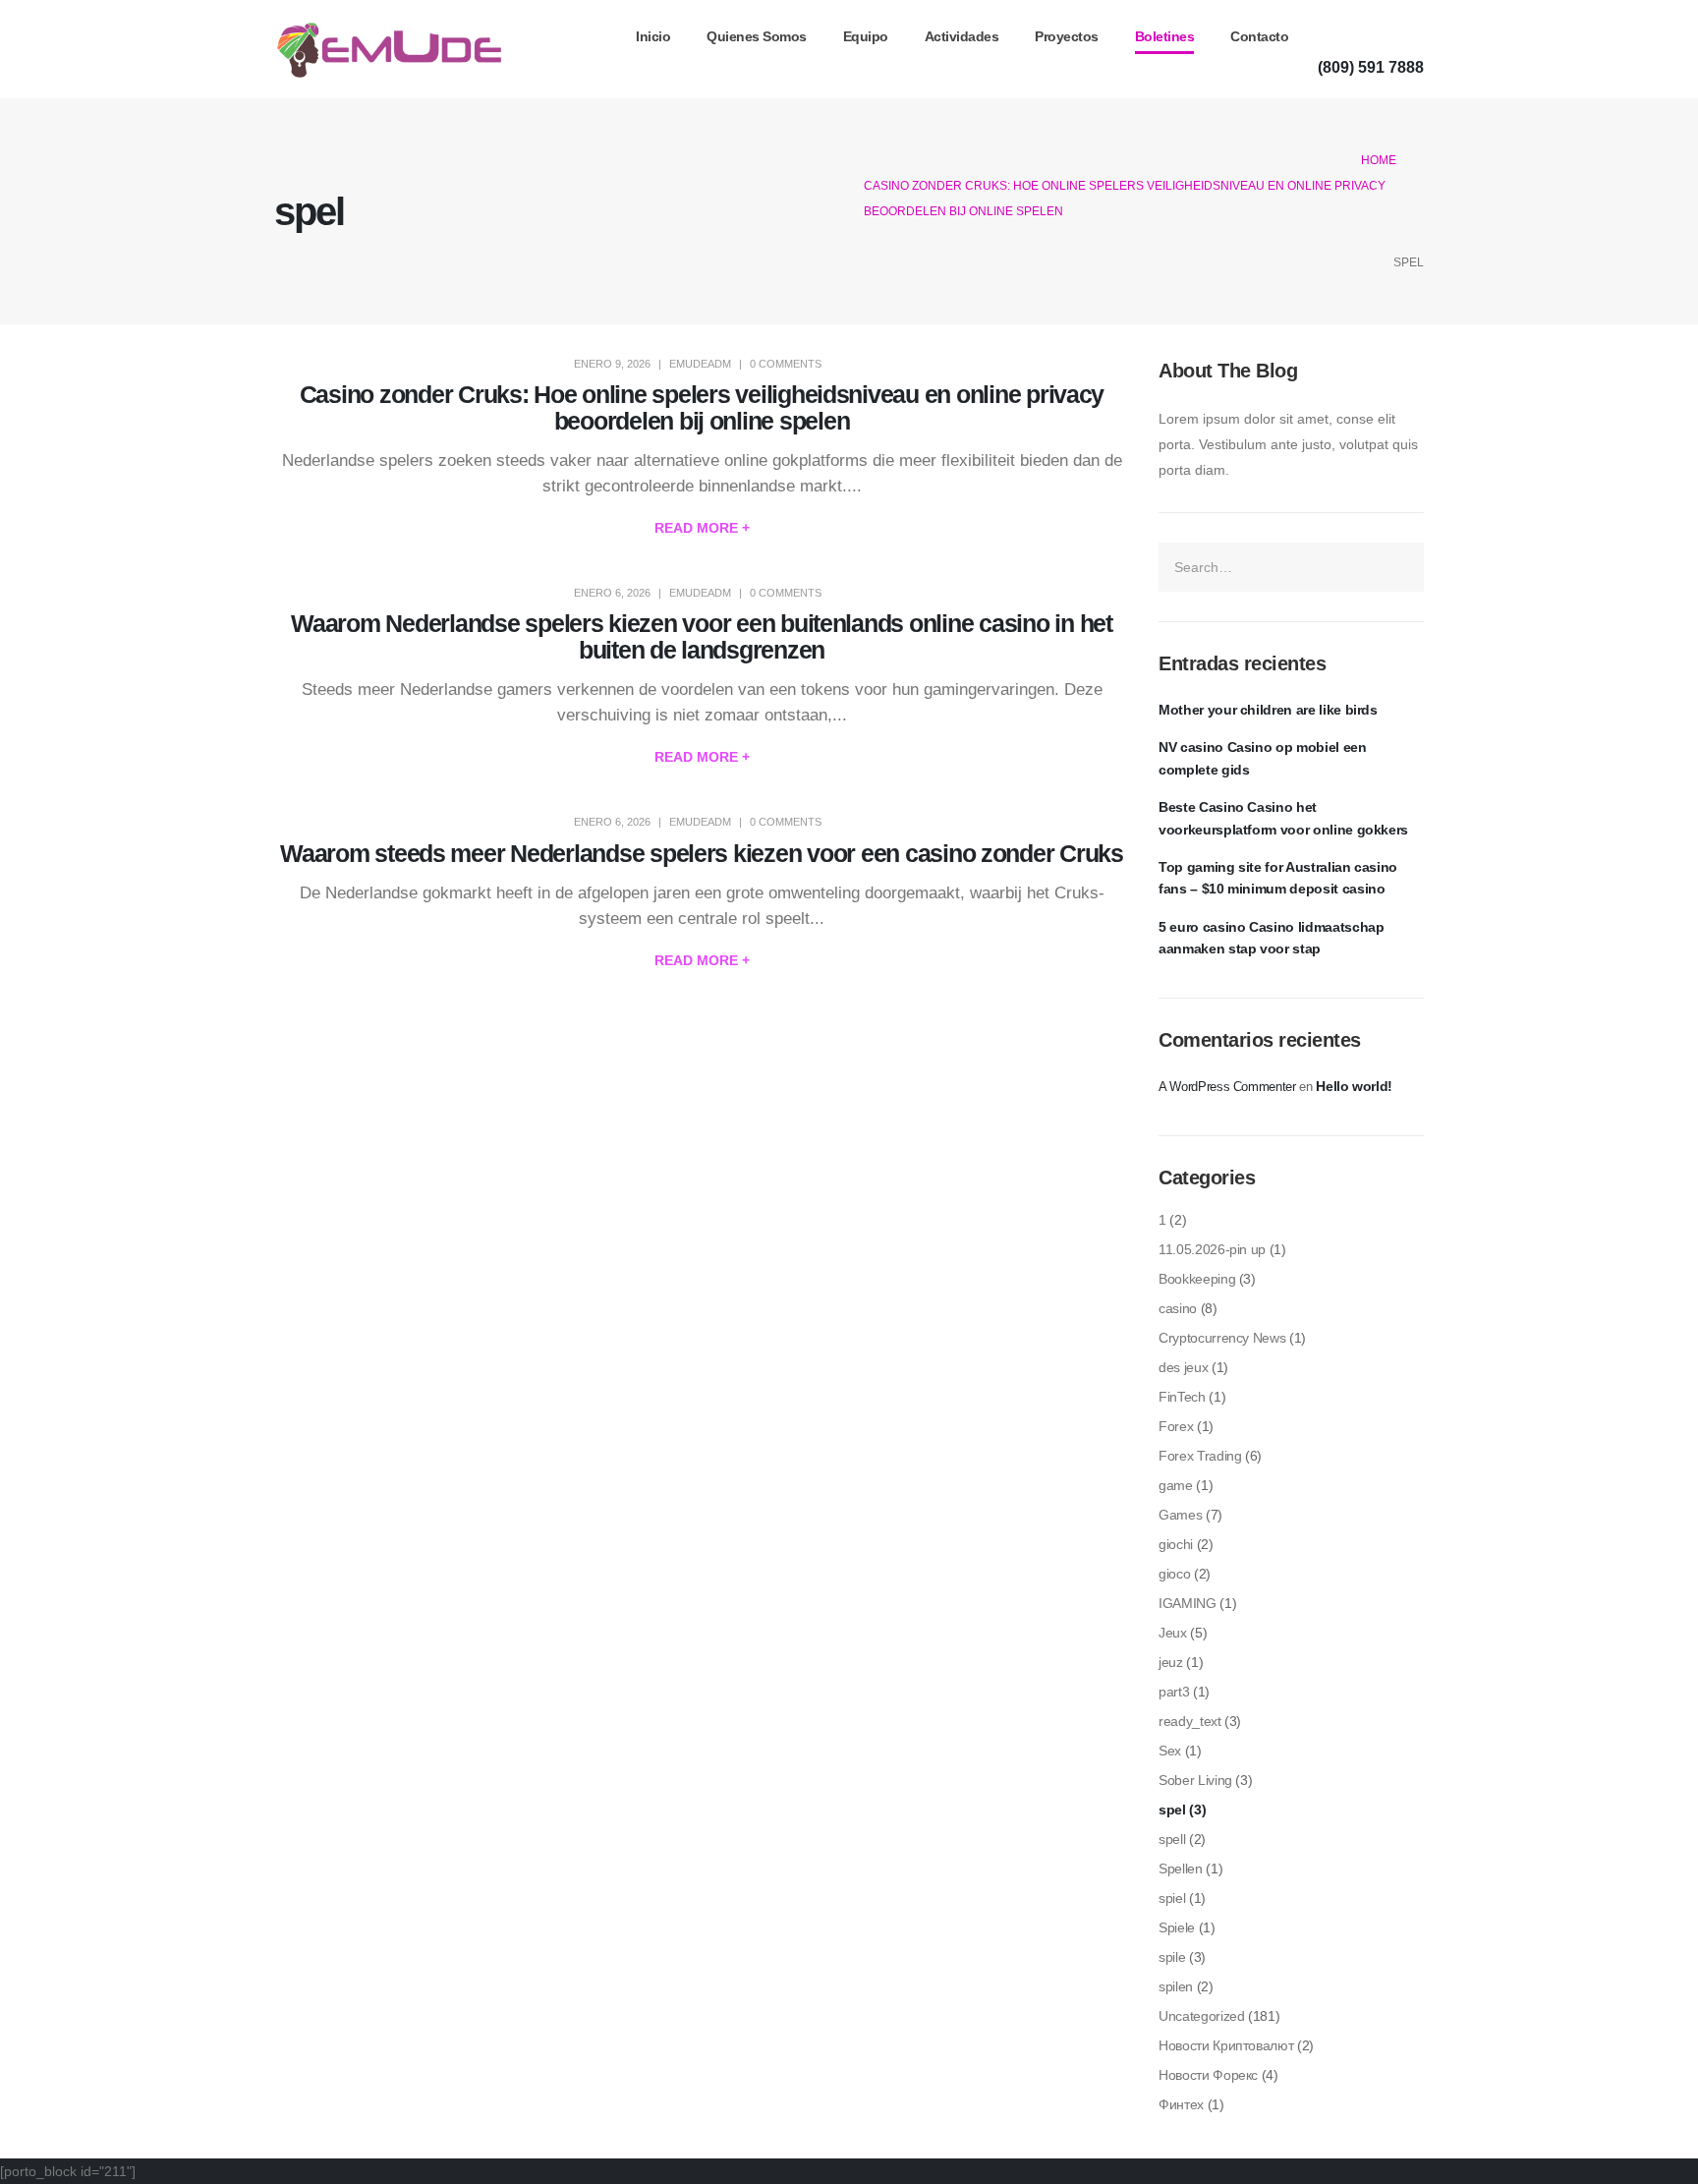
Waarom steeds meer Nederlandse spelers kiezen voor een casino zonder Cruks (702, 853)
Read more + (702, 528)
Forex (1176, 1426)
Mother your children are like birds (1268, 710)
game (1176, 1485)
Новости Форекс (1208, 2075)
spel (1172, 1810)
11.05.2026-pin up (1212, 1249)
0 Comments (786, 364)
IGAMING (1188, 1603)
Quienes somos (757, 36)
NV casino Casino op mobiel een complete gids (1263, 758)
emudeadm (700, 364)
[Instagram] (1405, 35)
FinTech (1182, 1397)
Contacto (1259, 36)
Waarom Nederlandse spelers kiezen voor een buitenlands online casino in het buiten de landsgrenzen (702, 636)
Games (1180, 1515)
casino (1178, 1308)
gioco (1174, 1574)
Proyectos (1067, 36)
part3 (1174, 1692)
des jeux (1183, 1367)
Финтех (1181, 2104)
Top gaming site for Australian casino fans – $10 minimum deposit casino (1278, 878)
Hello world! (1354, 1086)
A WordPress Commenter (1227, 1087)
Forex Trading (1200, 1456)
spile (1172, 1957)
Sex (1170, 1751)
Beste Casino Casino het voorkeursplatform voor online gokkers (1283, 818)
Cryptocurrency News (1222, 1338)
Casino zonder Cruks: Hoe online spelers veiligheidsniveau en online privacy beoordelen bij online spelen (702, 407)
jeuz (1171, 1662)
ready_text (1190, 1721)
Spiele (1177, 1927)
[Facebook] (1329, 35)
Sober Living (1195, 1780)
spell (1172, 1839)
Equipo (866, 36)
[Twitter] (1367, 35)
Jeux (1173, 1633)
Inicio (653, 36)
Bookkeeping (1197, 1279)
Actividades (962, 36)
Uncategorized (1201, 2016)
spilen (1176, 1986)
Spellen (1181, 1868)
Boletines (1165, 36)
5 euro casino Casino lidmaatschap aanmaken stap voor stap (1271, 938)
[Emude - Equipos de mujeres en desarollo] (390, 49)
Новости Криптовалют (1226, 2045)
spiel (1172, 1898)
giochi (1176, 1544)
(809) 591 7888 (1371, 67)
